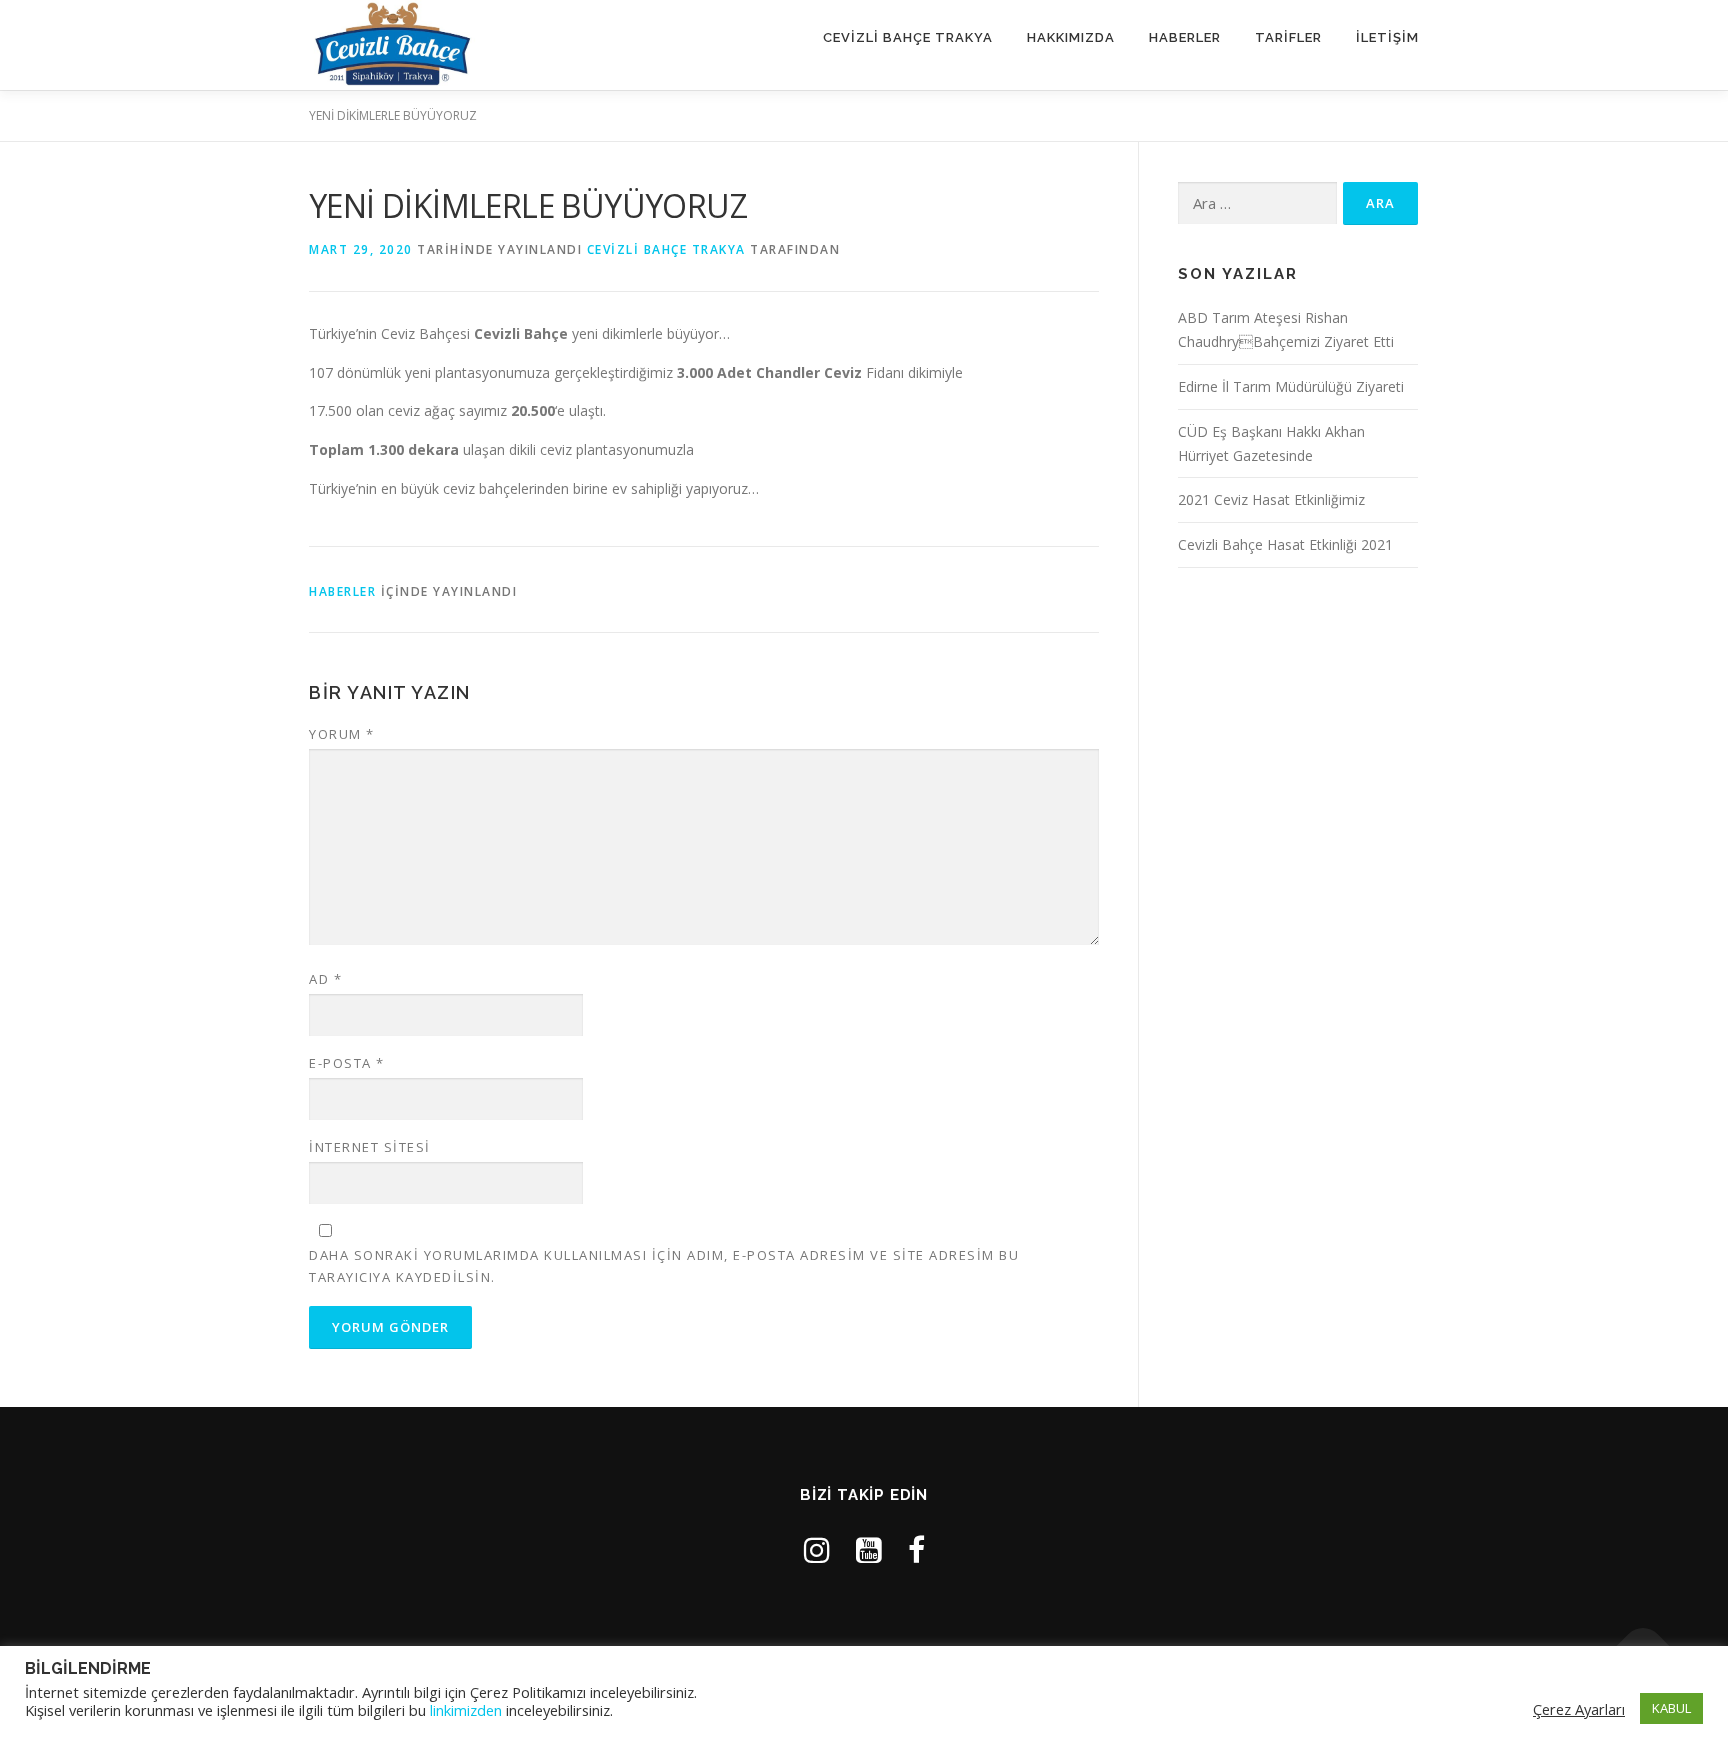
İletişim (1387, 37)
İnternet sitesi (370, 1147)
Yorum (342, 734)
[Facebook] (916, 1549)
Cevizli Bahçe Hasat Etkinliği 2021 (1285, 544)
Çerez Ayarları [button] (1579, 1709)
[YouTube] (869, 1549)
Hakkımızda (1071, 37)
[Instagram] (817, 1549)
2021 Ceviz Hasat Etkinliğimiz (1271, 499)
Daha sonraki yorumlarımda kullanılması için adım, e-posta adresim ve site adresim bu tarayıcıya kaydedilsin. (664, 1266)
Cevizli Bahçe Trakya (908, 37)
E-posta (347, 1063)
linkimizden (466, 1710)
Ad (325, 979)
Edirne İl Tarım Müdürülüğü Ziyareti (1291, 386)
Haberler (1185, 37)
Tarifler (1288, 37)
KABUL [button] (1671, 1708)
